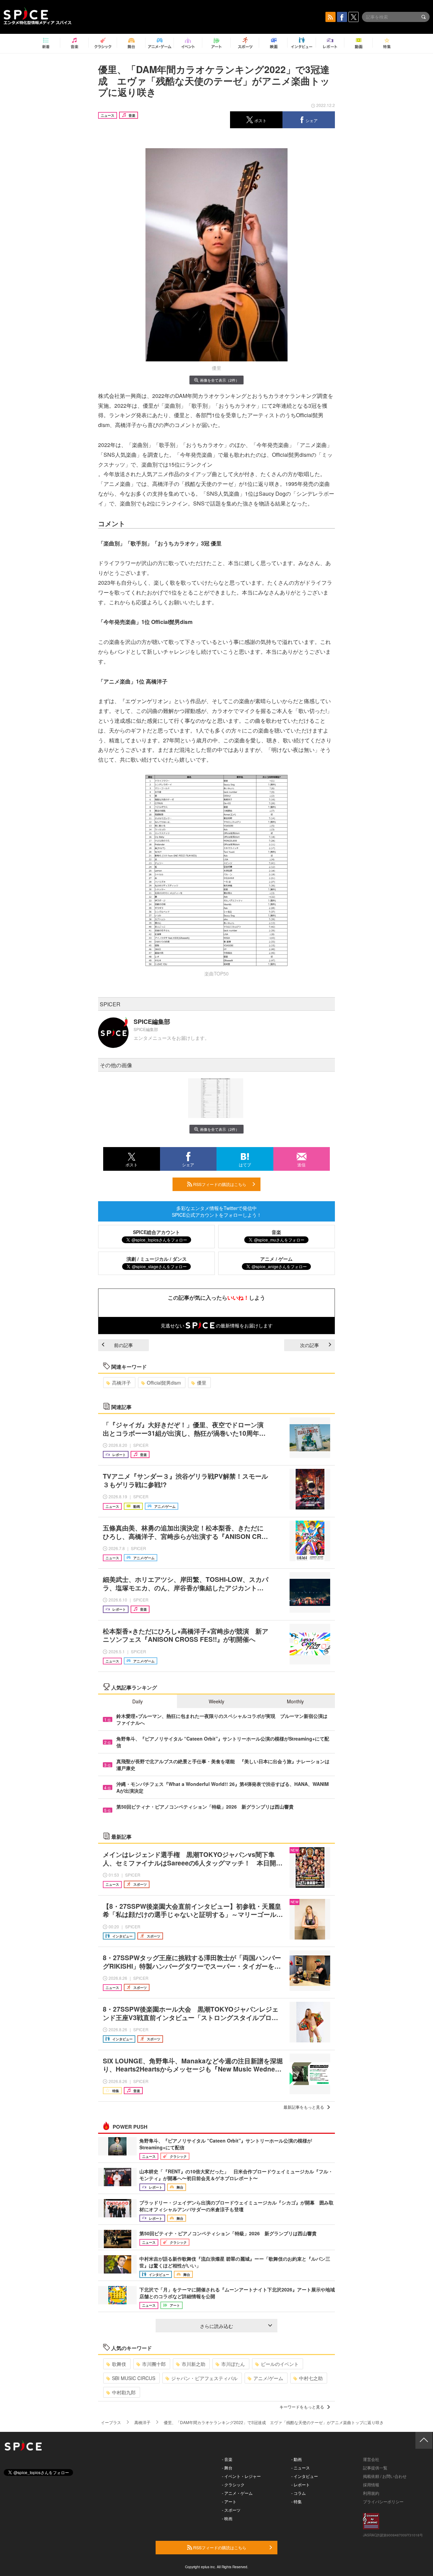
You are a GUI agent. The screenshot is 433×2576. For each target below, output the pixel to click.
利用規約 (371, 2493)
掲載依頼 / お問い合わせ (385, 2476)
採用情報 (371, 2484)
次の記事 (310, 1345)
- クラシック (233, 2484)
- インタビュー (305, 2476)
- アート (229, 2501)
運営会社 (371, 2459)
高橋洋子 (121, 1383)
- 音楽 (227, 2459)
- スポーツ (231, 2510)
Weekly (216, 1701)
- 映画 (227, 2518)
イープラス (111, 2422)
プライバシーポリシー (383, 2501)
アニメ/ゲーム (268, 2378)
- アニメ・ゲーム (237, 2493)
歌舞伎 (119, 2364)
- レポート (301, 2484)
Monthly (295, 1701)
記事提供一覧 (375, 2468)
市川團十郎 (154, 2364)
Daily (138, 1701)
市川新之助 (193, 2364)
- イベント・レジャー (241, 2476)
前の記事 (123, 1345)
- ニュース (301, 2468)
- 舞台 (227, 2468)
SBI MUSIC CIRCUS (134, 2378)
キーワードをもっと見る (302, 2407)
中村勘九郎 (124, 2392)
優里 (202, 1383)
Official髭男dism (164, 1383)
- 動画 (297, 2459)
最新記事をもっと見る (304, 2107)
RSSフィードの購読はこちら (219, 1184)
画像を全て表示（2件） (220, 380)
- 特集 (297, 2501)
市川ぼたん (233, 2364)
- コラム (299, 2493)
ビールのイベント (280, 2364)
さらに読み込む (216, 2326)
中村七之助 (311, 2378)
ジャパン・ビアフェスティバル (204, 2378)
